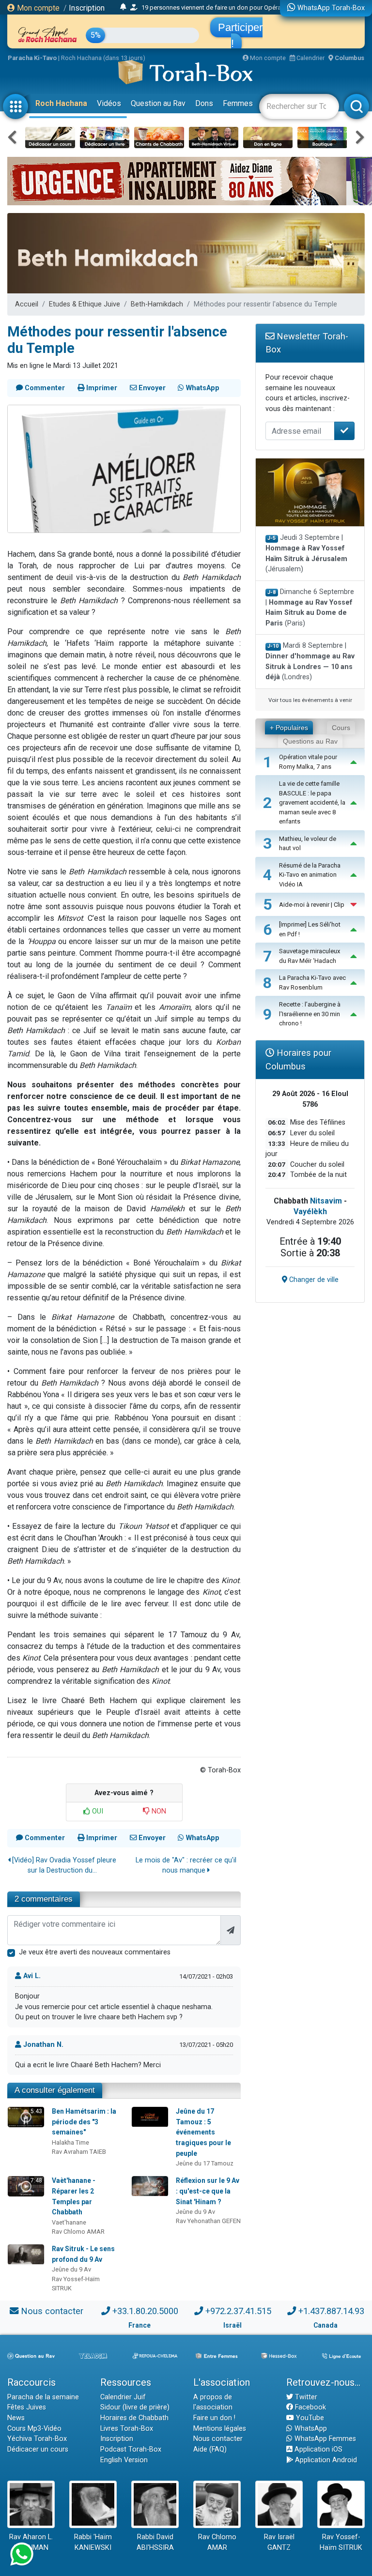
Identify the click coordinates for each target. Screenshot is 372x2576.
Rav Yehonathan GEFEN (208, 2221)
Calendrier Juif (123, 2397)
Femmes (238, 103)
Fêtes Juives (27, 2407)
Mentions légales (220, 2429)
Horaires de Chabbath (134, 2418)
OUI (97, 1811)
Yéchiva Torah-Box (37, 2439)
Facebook (310, 2407)
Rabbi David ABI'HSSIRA (155, 2542)
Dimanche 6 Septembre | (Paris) (310, 608)
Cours (341, 728)
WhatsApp (310, 2429)
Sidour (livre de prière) (135, 2407)
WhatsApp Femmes (324, 2439)
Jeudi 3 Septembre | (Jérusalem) (306, 553)
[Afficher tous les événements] (123, 7)
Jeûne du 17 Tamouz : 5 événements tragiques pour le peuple (203, 2132)
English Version (124, 2460)
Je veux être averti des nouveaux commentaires (95, 1952)
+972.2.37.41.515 (238, 2311)
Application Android (325, 2460)
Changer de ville (313, 1280)
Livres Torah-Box (127, 2429)
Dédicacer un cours (38, 2449)
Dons (204, 103)
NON (158, 1811)
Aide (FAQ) (210, 2449)
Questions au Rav (310, 741)
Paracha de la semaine (43, 2397)
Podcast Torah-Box (131, 2449)
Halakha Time (70, 2142)
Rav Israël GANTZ (279, 2542)
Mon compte (37, 8)
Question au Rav (158, 103)
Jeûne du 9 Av (195, 2212)
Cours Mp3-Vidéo (34, 2429)
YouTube (309, 2418)
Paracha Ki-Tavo (32, 58)
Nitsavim (326, 1201)
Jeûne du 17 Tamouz (205, 2163)
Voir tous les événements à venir (310, 700)
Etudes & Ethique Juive (85, 304)
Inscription (87, 8)
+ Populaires (289, 728)
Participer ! (240, 35)
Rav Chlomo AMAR (78, 2232)
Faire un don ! (214, 2418)
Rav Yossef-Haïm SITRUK (341, 2542)
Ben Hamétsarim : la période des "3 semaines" (84, 2122)
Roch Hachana (61, 103)
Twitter (305, 2397)
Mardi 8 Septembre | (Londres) (310, 661)
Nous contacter (52, 2311)
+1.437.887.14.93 (331, 2311)
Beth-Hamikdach (157, 304)
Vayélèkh (310, 1212)
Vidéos (109, 103)
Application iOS (318, 2449)
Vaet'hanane (69, 2222)
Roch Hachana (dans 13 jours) (103, 58)
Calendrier (310, 58)
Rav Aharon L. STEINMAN (31, 2542)
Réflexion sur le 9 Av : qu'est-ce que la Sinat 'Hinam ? (208, 2191)
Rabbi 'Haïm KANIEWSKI (93, 2542)
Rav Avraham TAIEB (79, 2152)
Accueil (27, 304)
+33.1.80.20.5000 (145, 2311)
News (16, 2418)
